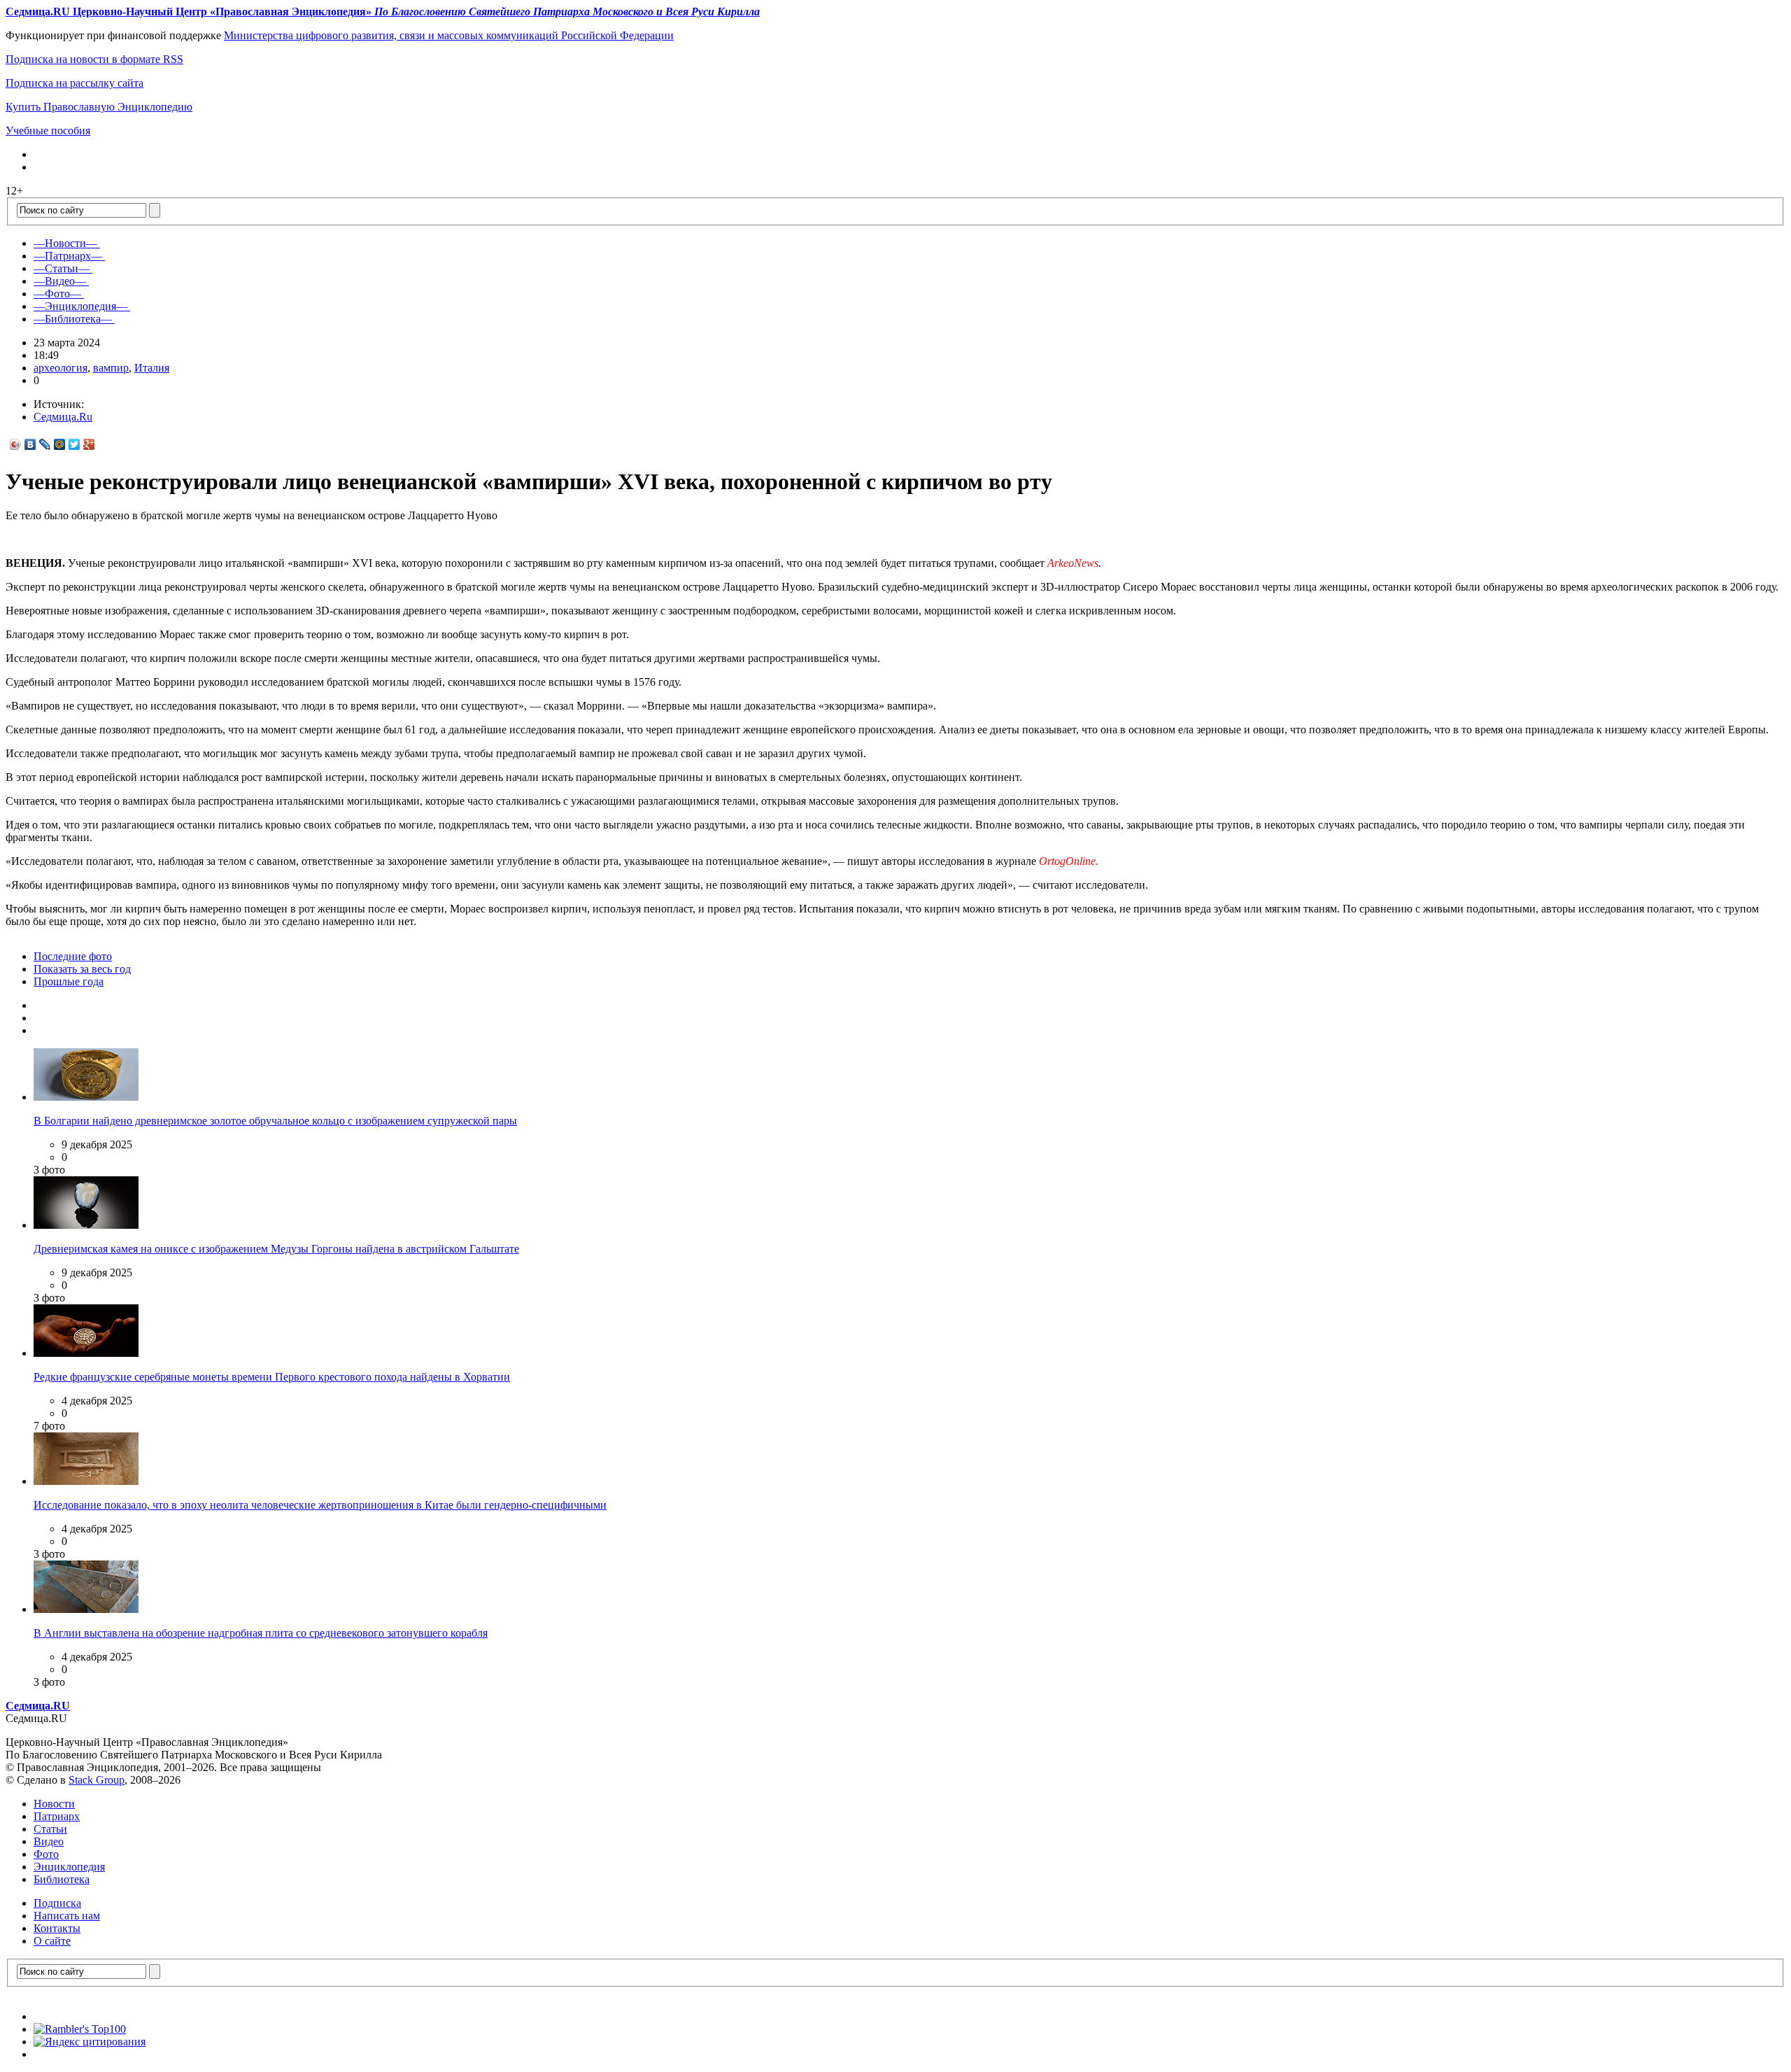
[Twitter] (75, 444)
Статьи (50, 1829)
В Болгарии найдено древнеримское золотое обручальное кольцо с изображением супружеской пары (275, 1121)
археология (61, 368)
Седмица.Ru (63, 417)
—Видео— (60, 281)
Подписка (57, 1903)
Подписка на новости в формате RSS (94, 59)
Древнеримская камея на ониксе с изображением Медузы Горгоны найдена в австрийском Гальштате (276, 1249)
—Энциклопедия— (80, 306)
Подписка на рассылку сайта (75, 83)
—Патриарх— (68, 256)
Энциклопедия (69, 1867)
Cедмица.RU (38, 1706)
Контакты (57, 1928)
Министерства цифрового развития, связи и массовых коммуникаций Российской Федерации (449, 35)
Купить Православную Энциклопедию (99, 107)
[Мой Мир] (60, 444)
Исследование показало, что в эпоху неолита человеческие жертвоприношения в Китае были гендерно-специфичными (320, 1505)
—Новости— (65, 243)
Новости (54, 1804)
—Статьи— (62, 268)
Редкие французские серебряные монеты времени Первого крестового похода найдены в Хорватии (272, 1377)
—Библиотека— (73, 319)
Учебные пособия (48, 131)
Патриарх (57, 1816)
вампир (111, 368)
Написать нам (67, 1916)
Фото (46, 1854)
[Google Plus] (89, 444)
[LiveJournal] (45, 444)
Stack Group (97, 1780)
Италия (152, 368)
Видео (49, 1841)
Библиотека (62, 1879)
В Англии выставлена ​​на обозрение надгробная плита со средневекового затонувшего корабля (261, 1633)
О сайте (52, 1941)
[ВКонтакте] (30, 444)
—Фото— (57, 294)
